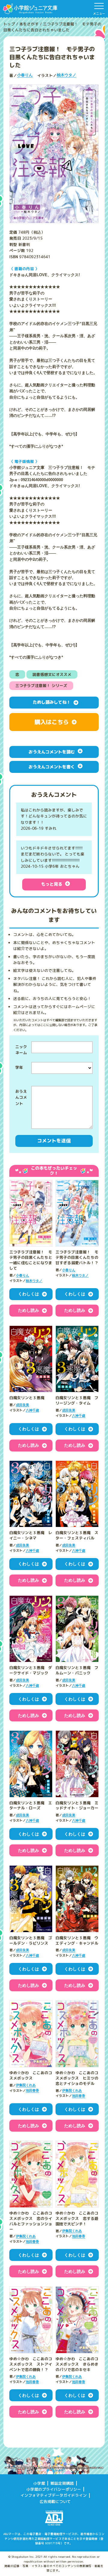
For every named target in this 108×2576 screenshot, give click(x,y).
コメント (21, 1107)
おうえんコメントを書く (52, 767)
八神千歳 (32, 1410)
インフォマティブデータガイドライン (54, 2495)
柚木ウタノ (66, 75)
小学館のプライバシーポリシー (54, 2489)
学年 (19, 1067)
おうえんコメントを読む (52, 752)
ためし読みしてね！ (52, 702)
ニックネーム (21, 1050)
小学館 (39, 2483)
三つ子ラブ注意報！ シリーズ (41, 686)
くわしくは (28, 1294)
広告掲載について (55, 2501)
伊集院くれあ (26, 2085)
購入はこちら (52, 722)
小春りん (25, 75)
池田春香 (32, 2091)
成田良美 (22, 1405)
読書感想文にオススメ (52, 674)
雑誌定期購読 (62, 2483)
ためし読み (28, 1310)
